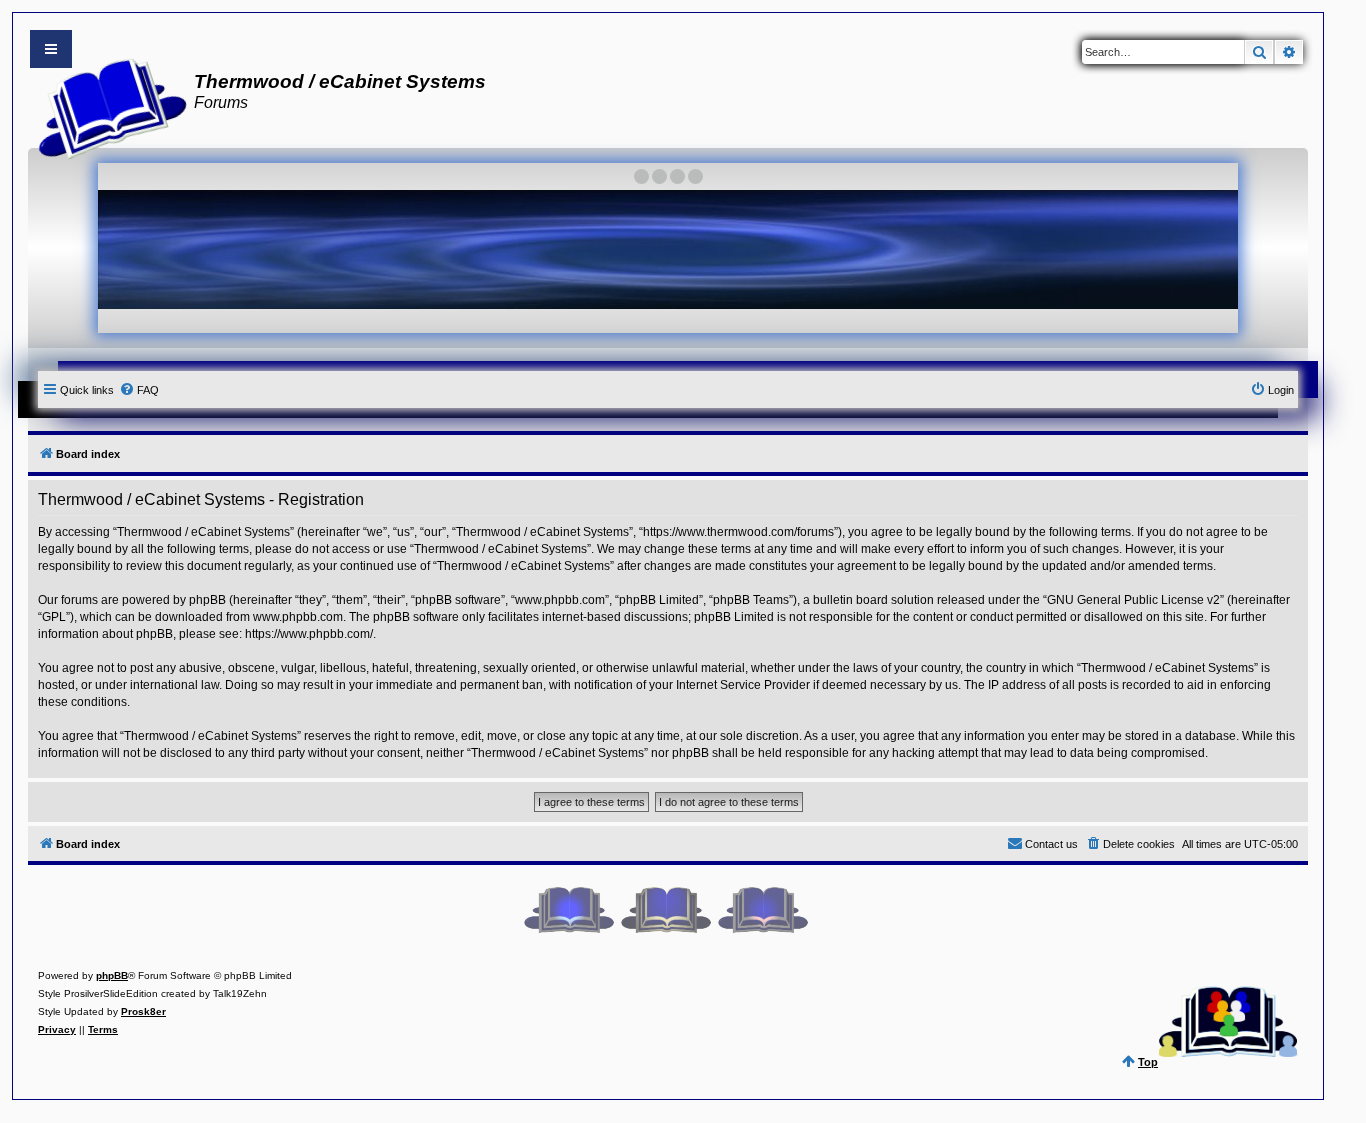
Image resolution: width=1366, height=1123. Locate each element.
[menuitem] (139, 390)
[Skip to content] (51, 49)
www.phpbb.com (298, 617)
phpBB (112, 975)
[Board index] (106, 106)
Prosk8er (143, 1011)
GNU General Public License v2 (1133, 600)
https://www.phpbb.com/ (309, 634)
